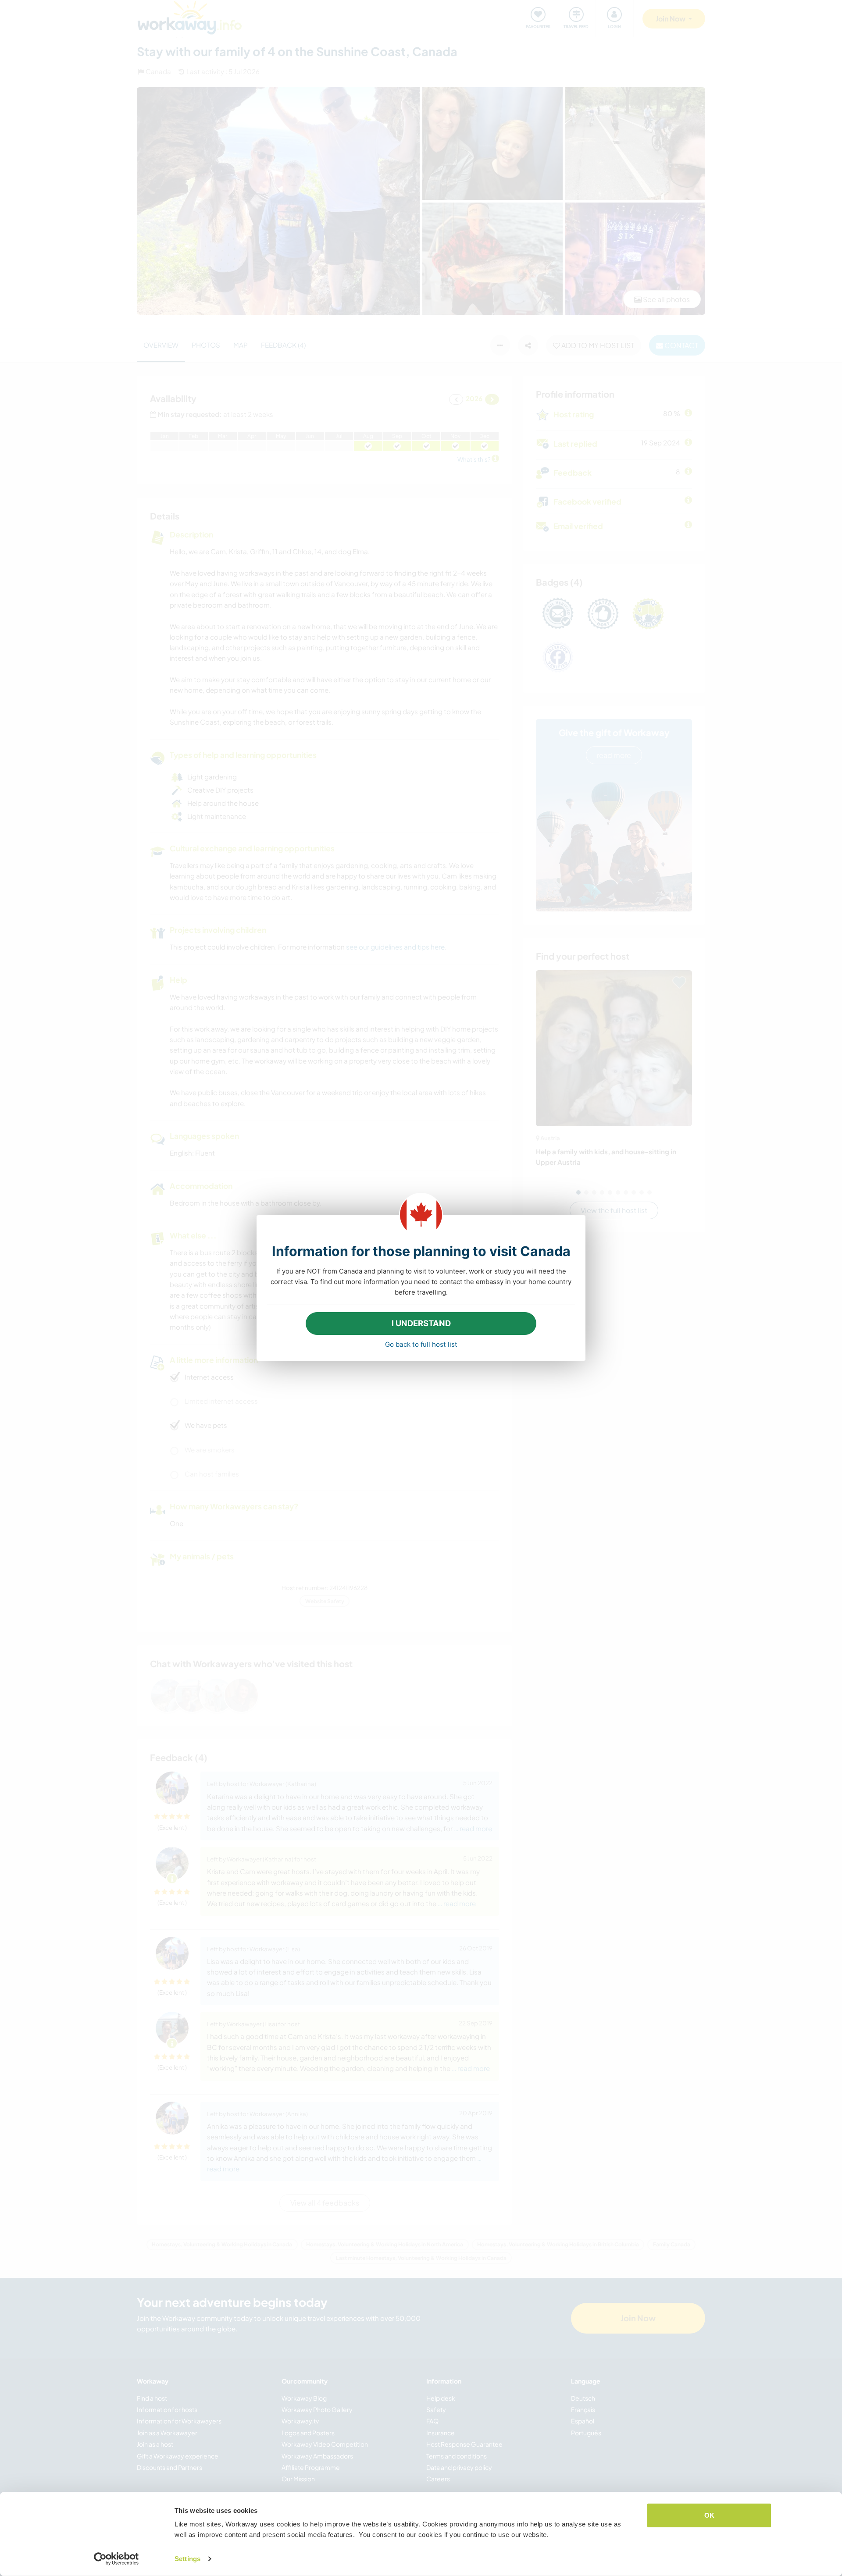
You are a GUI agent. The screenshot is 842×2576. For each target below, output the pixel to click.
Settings (187, 2559)
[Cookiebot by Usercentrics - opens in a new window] (116, 2559)
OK (709, 2515)
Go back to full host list (421, 1344)
